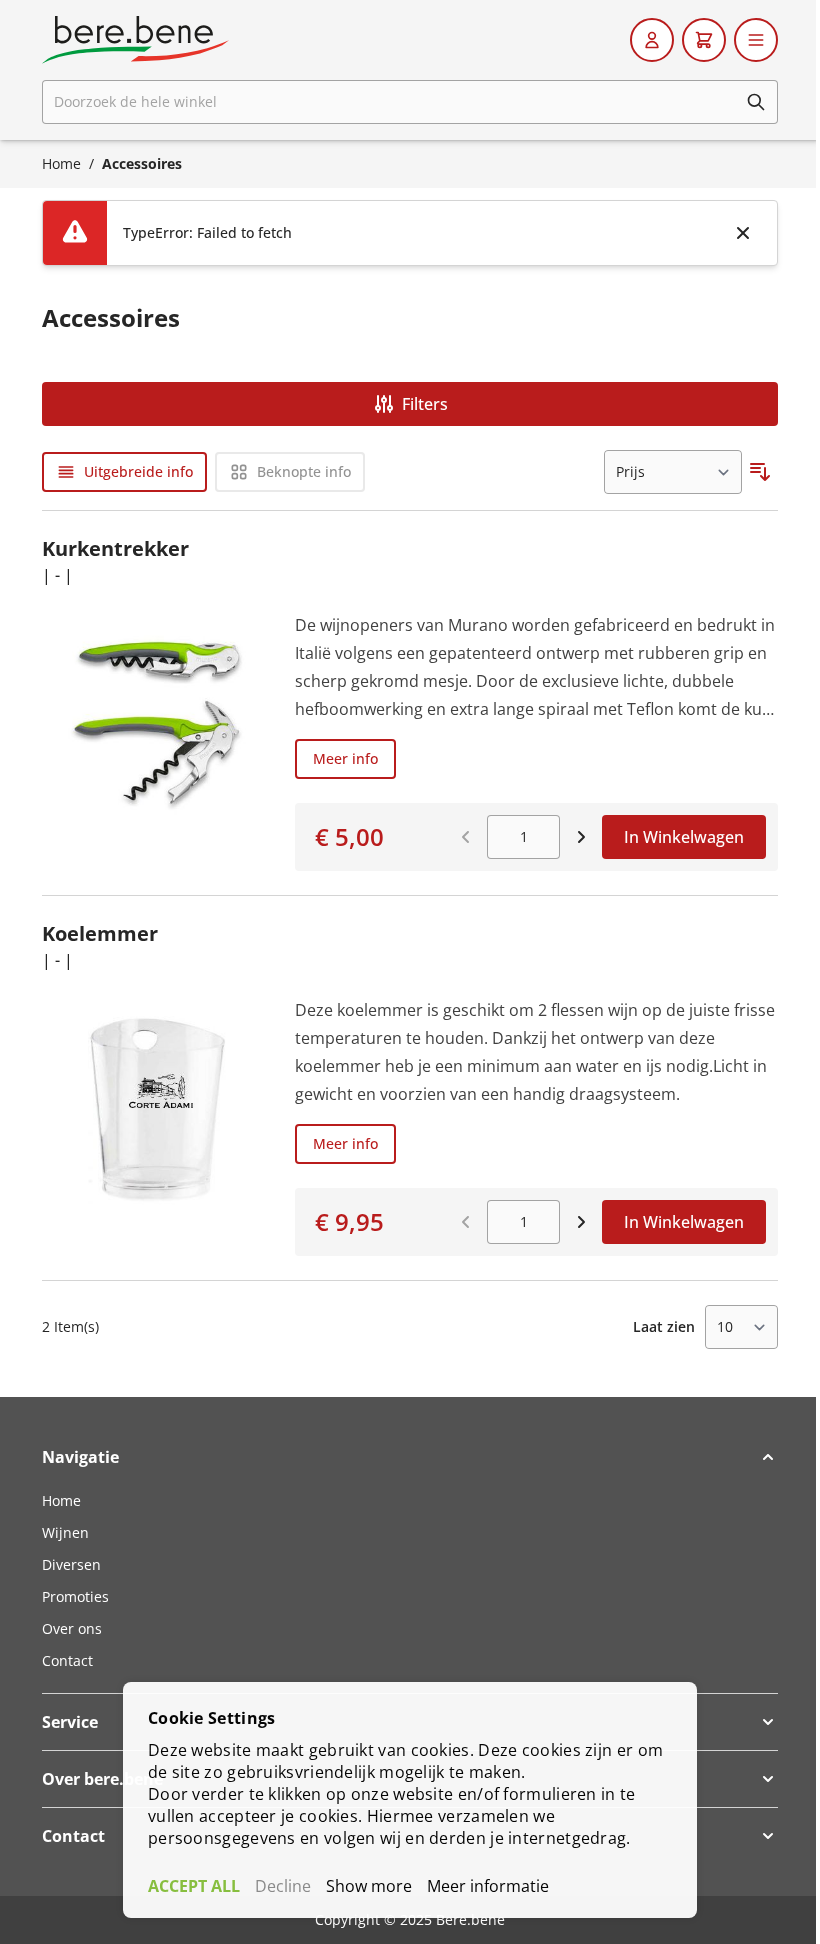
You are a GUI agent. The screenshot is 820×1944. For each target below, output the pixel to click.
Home (61, 163)
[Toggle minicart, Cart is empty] (704, 40)
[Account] (652, 40)
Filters (425, 404)
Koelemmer (100, 933)
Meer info (345, 758)
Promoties (75, 1596)
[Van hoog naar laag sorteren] (760, 472)
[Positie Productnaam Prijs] (673, 472)
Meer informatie (488, 1886)
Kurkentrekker (115, 548)
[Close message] (743, 233)
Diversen (71, 1564)
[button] (410, 1457)
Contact (67, 1660)
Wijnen (65, 1532)
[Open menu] (756, 40)
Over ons (72, 1628)
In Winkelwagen (684, 837)
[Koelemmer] (156, 1126)
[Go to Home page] (135, 40)
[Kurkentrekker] (156, 741)
